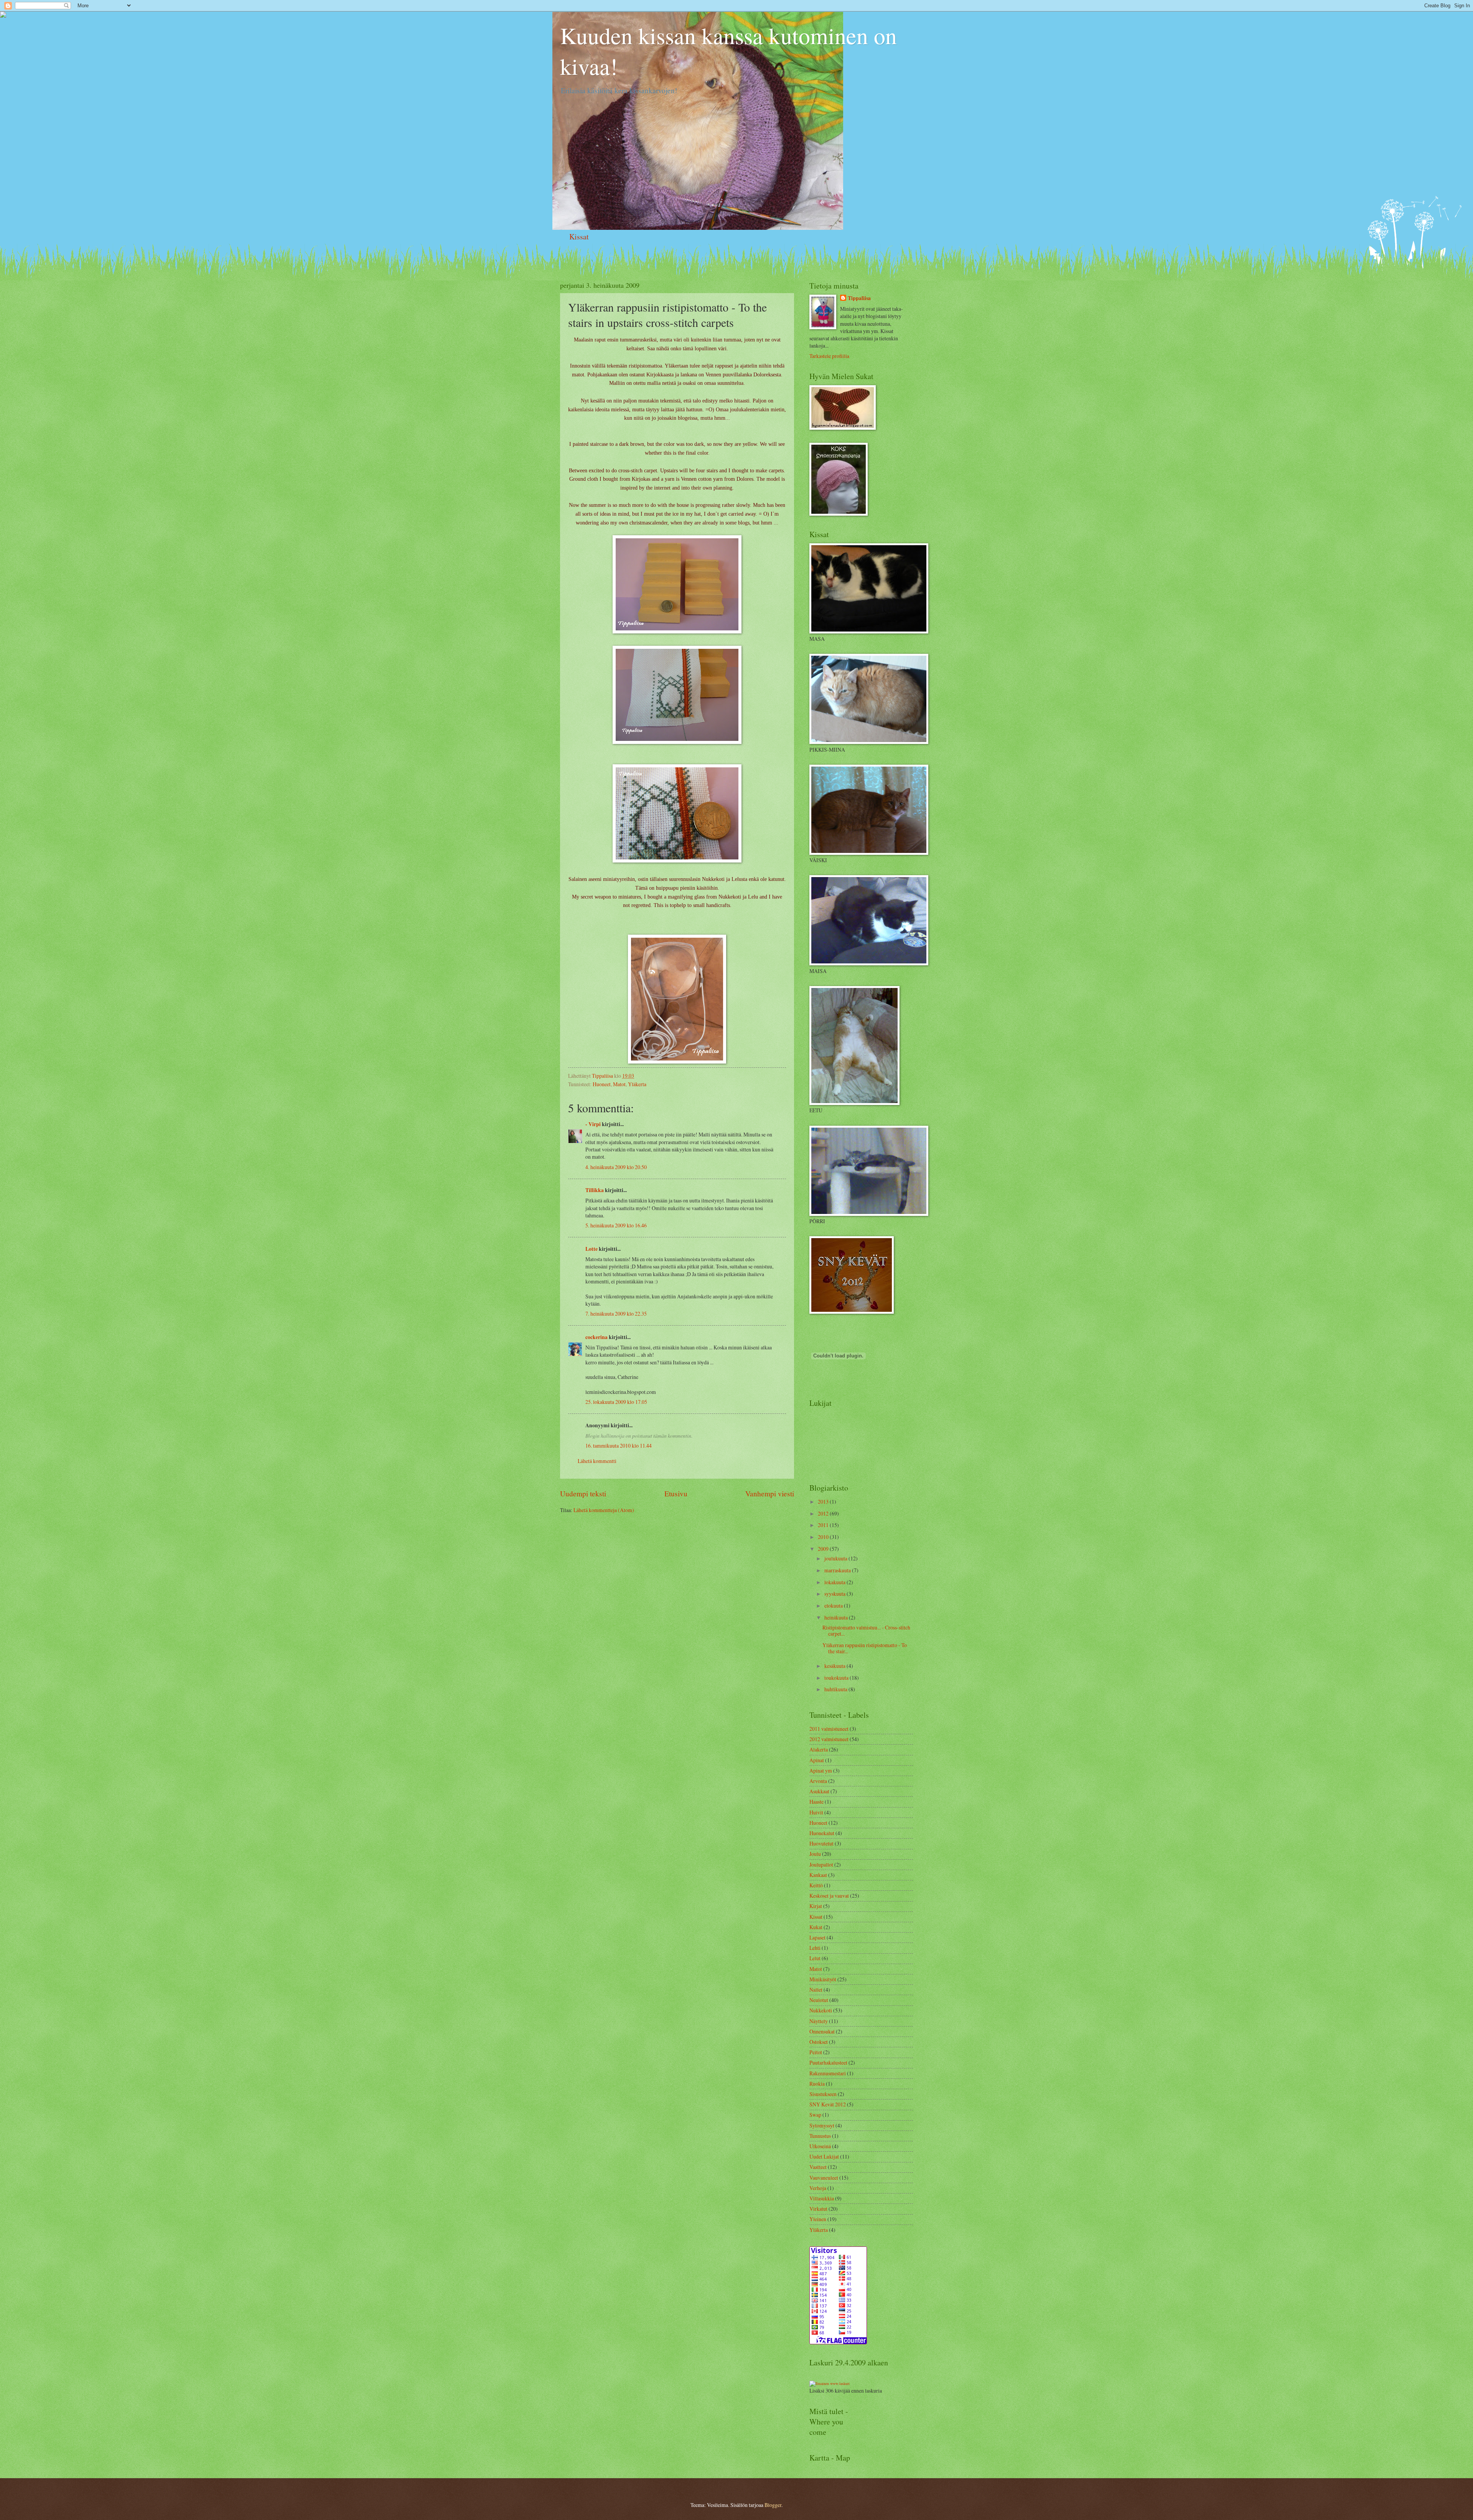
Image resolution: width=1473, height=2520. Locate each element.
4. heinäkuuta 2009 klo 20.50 (616, 1167)
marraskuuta (838, 1570)
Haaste (816, 1802)
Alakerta (819, 1749)
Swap (815, 2115)
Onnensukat (822, 2031)
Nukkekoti (821, 2010)
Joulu (815, 1854)
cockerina (596, 1337)
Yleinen (818, 2219)
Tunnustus (820, 2136)
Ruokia (817, 2084)
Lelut (815, 1958)
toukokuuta (837, 1678)
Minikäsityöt (823, 1979)
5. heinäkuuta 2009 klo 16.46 (616, 1225)
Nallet (816, 1990)
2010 (824, 1537)
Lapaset (817, 1937)
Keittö (816, 1885)
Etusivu (676, 1493)
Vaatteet (818, 2167)
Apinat (817, 1760)
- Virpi (593, 1124)
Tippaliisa (859, 298)
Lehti (815, 1948)
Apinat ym (821, 1770)
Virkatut (818, 2209)
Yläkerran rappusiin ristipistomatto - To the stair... (865, 1648)
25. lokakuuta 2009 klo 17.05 (616, 1402)
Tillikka (595, 1190)
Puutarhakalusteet (828, 2062)
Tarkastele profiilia (829, 356)
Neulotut (819, 2000)
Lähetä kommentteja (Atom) (604, 1510)
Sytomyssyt (822, 2125)
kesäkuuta (835, 1666)
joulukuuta (836, 1558)
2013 (824, 1502)
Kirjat (816, 1906)
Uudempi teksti (583, 1493)
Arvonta (818, 1781)
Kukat (816, 1927)
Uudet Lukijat (824, 2156)
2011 (824, 1525)
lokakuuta (835, 1582)
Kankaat (818, 1875)
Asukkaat (819, 1791)
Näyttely (819, 2021)
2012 (824, 1513)
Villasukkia (822, 2198)
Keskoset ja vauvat (829, 1896)
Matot (619, 1084)
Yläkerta (637, 1084)
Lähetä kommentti (597, 1461)
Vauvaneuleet (824, 2178)
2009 (824, 1549)
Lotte (592, 1249)
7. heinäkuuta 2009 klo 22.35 (616, 1314)
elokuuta (834, 1606)
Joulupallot (821, 1864)
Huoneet (602, 1084)
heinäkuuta (837, 1617)
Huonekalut (822, 1833)
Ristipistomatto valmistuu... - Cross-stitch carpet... (866, 1631)
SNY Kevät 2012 (828, 2104)
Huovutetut (821, 1843)
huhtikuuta (836, 1689)
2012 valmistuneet (829, 1739)
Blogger (773, 2505)
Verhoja (818, 2188)
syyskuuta (835, 1594)
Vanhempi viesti (770, 1493)
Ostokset (819, 2042)
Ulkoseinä (820, 2146)
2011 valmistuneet (829, 1729)
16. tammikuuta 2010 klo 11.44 (619, 1446)
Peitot (816, 2052)
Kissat (579, 237)
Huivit (816, 1812)
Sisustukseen (823, 2094)
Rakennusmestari (828, 2073)
